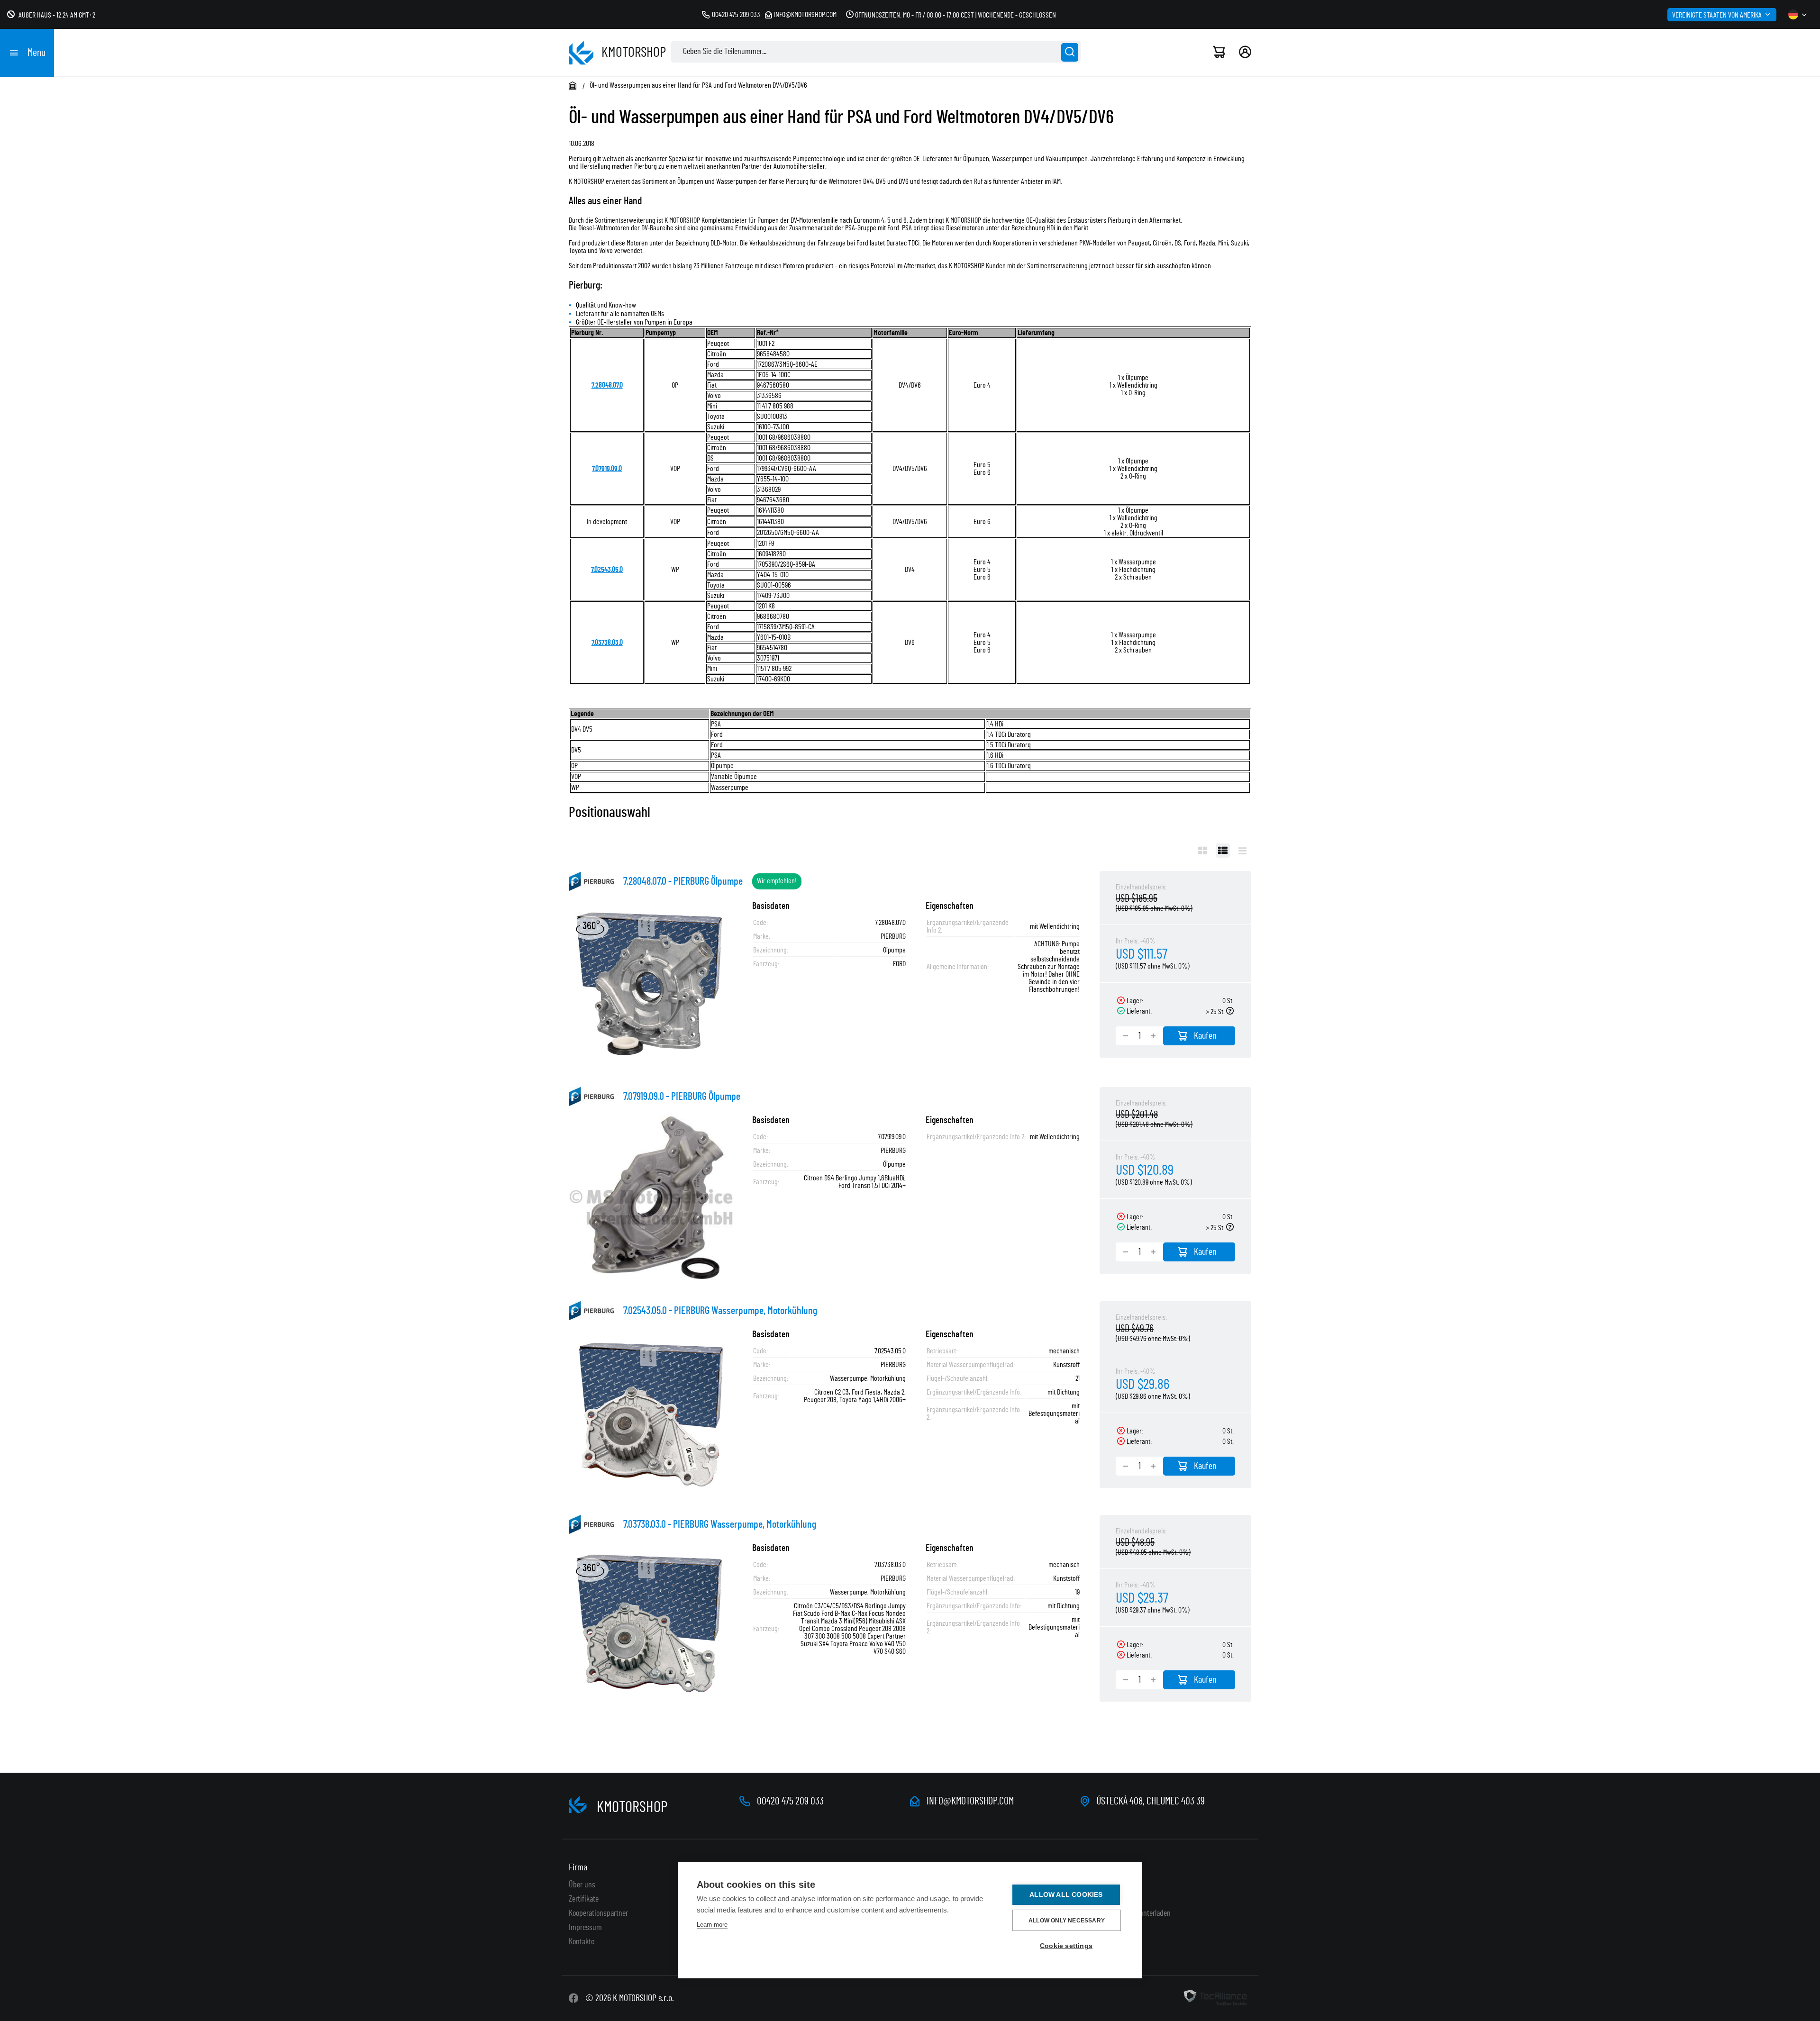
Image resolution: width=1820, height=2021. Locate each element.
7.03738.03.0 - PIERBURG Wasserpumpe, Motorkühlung (720, 1524)
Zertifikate (584, 1899)
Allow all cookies (1066, 1895)
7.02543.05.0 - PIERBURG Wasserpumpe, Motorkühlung (720, 1311)
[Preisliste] (1242, 851)
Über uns (582, 1885)
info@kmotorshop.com (805, 15)
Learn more (712, 1925)
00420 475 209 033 (736, 15)
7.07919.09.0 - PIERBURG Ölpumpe (682, 1097)
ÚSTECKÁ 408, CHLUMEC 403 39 (1151, 1801)
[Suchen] (1070, 52)
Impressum (585, 1928)
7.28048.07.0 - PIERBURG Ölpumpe (683, 881)
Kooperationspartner (598, 1913)
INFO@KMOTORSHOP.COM (970, 1801)
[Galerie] (1203, 851)
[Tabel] (1223, 851)
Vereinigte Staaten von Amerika (1717, 15)
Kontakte (582, 1942)
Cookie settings (1066, 1946)
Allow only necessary (1067, 1921)
